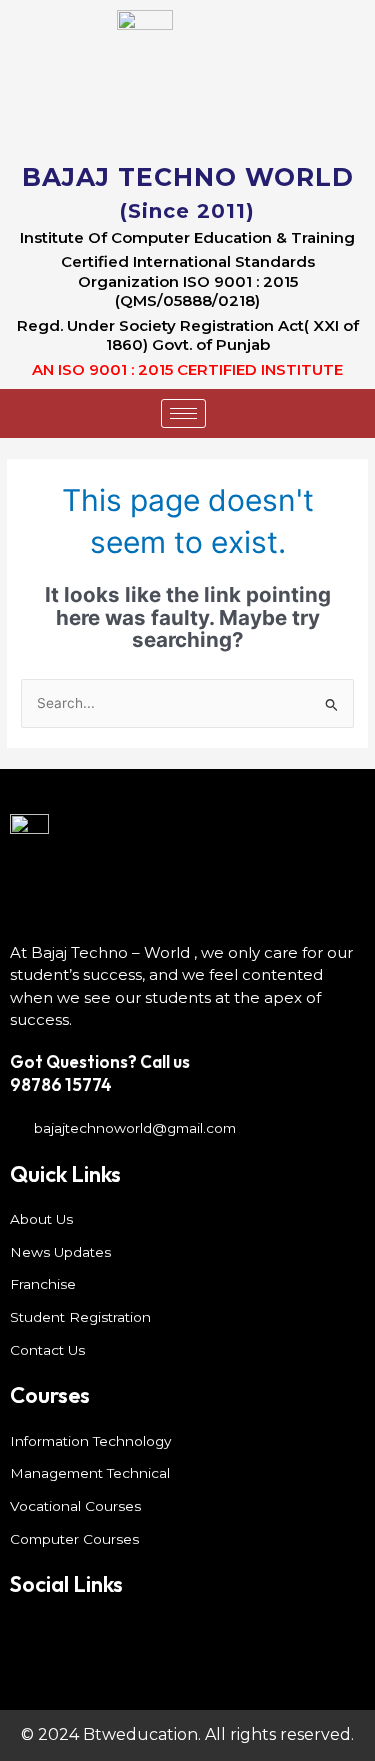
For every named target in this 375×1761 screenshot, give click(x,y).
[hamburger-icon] (183, 413)
